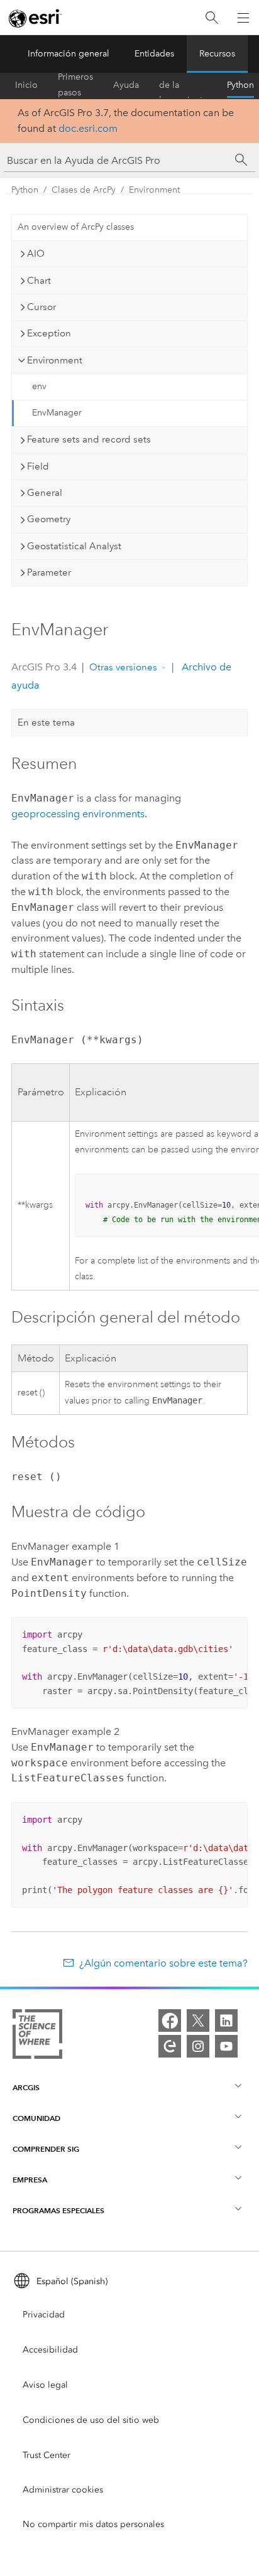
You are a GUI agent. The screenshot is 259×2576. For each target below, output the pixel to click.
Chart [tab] (39, 281)
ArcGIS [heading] (26, 2087)
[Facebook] (170, 2021)
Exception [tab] (49, 333)
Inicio (26, 85)
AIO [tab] (36, 254)
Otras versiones (123, 667)
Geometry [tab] (49, 519)
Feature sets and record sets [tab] (89, 439)
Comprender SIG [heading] (46, 2149)
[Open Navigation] (243, 18)
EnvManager (57, 413)
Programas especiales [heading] (58, 2210)
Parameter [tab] (49, 572)
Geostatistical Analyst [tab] (74, 546)
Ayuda (126, 85)
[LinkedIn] (226, 2021)
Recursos (217, 54)
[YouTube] (226, 2046)
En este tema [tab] (46, 722)
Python (240, 85)
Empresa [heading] (30, 2180)
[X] (198, 2021)
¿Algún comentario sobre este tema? (163, 1963)
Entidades (154, 54)
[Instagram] (198, 2046)
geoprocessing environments (78, 814)
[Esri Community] (170, 2046)
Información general (69, 54)
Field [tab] (38, 466)
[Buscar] (212, 18)
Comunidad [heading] (36, 2118)
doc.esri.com (88, 128)
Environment (154, 190)
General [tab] (45, 493)
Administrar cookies (63, 2490)
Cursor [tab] (41, 307)
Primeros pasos (75, 85)
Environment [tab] (55, 360)
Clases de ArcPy (84, 190)
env (39, 386)
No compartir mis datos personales (93, 2524)
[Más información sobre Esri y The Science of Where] (37, 2037)
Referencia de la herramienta (183, 85)
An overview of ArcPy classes (76, 227)
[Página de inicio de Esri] (35, 18)
